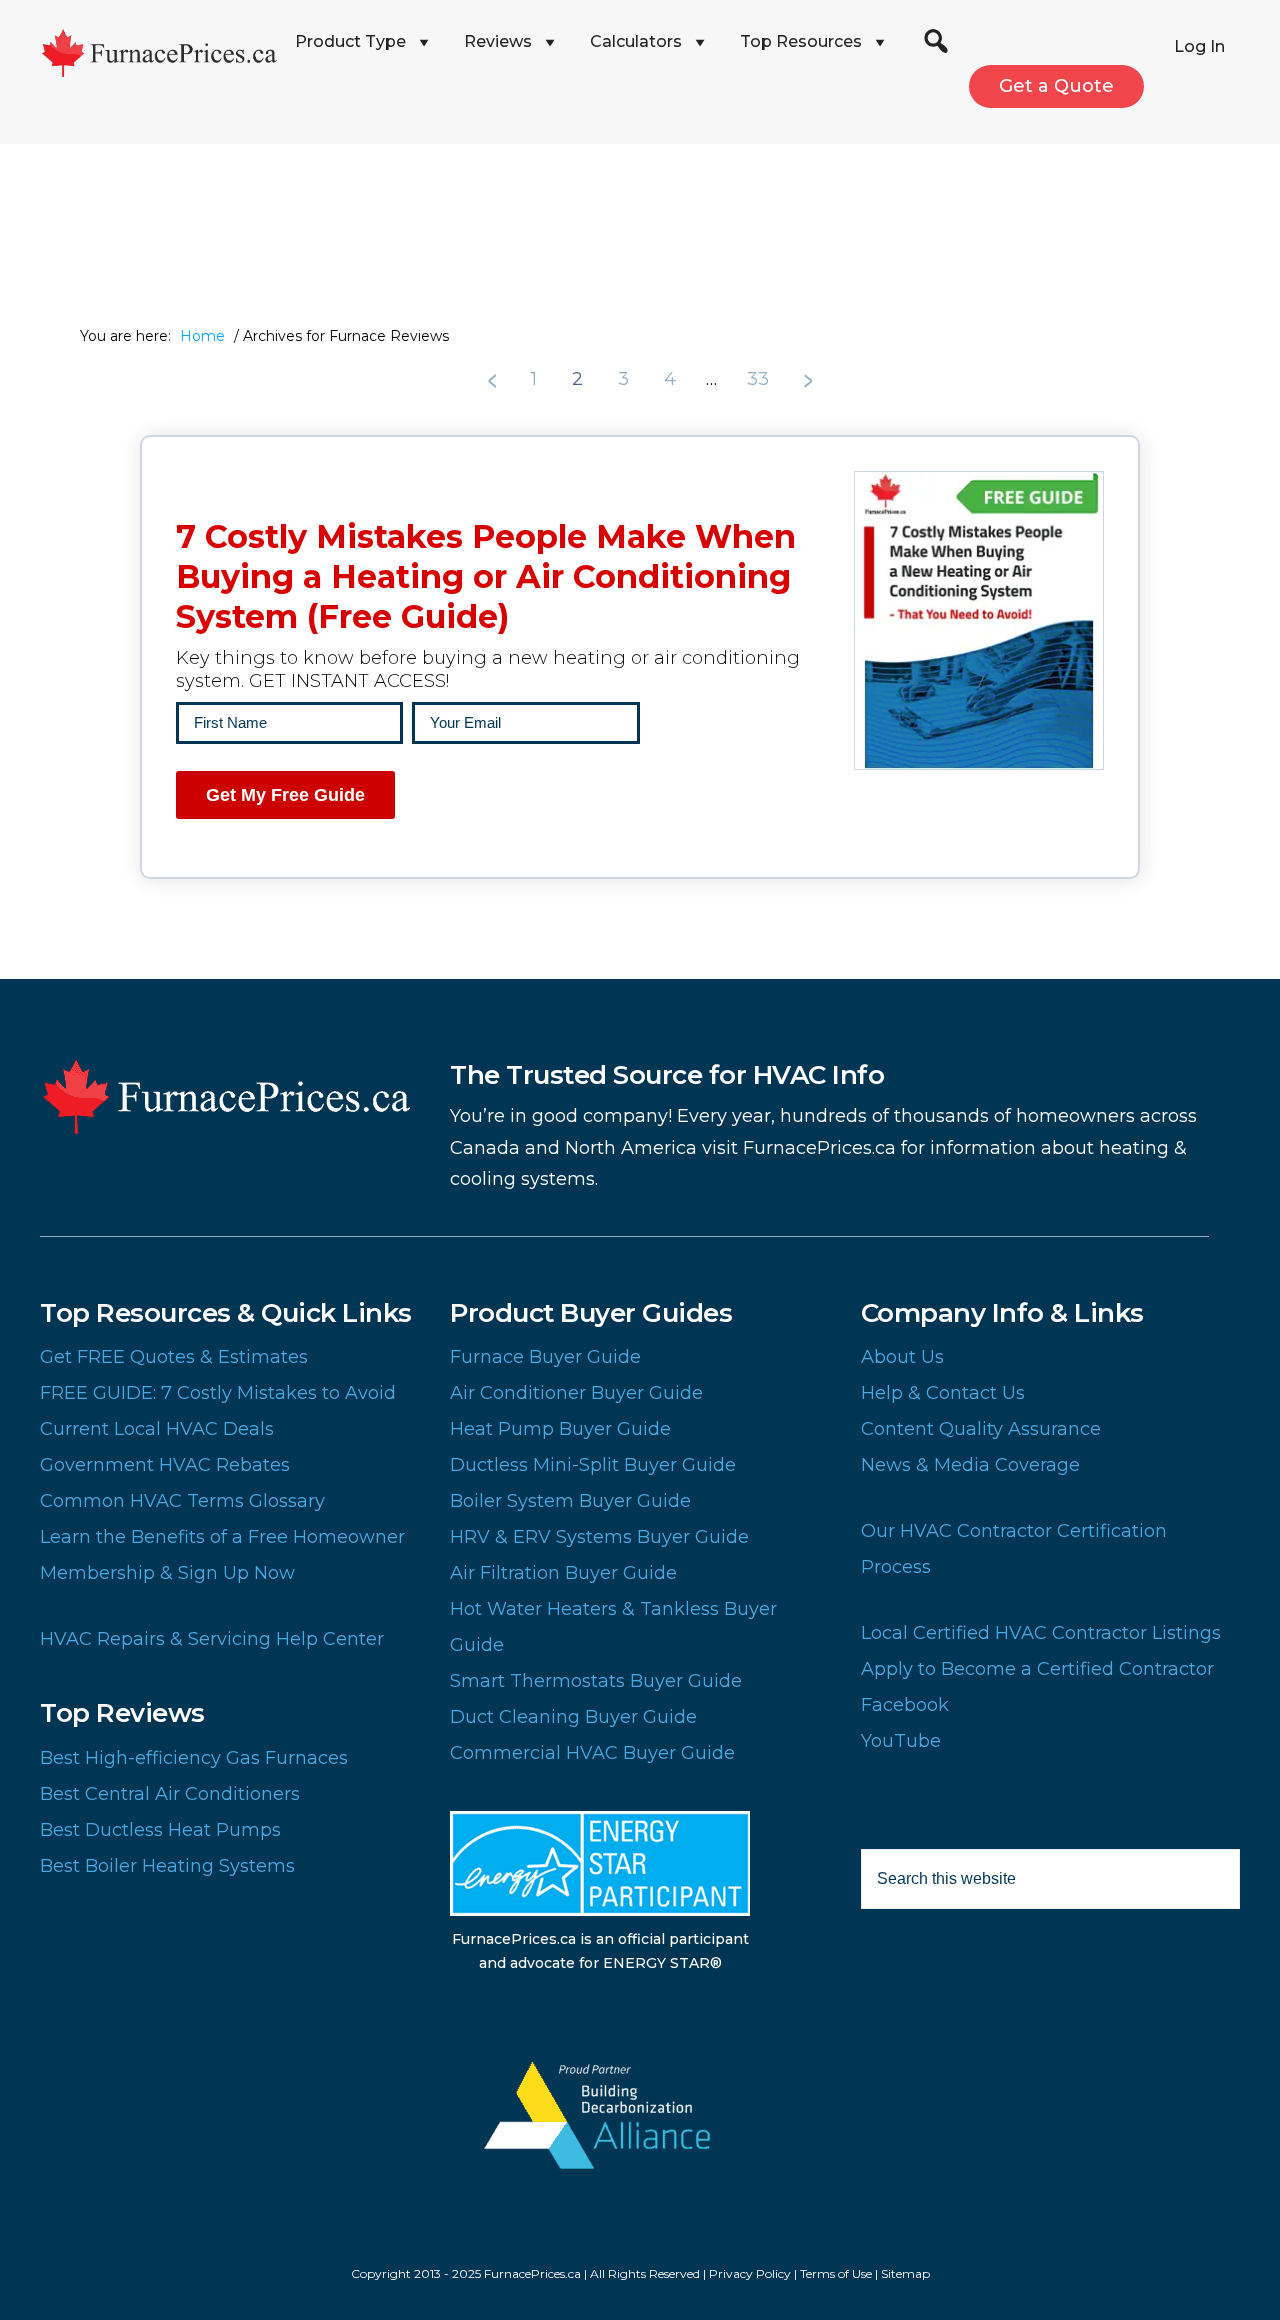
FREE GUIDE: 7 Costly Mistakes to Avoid (218, 1393)
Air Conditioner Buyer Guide (576, 1393)
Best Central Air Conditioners (170, 1794)
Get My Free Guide (285, 795)
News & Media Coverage (970, 1465)
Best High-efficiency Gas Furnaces (194, 1758)
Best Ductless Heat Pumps (160, 1830)
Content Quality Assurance (981, 1429)
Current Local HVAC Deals (157, 1429)
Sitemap (905, 2273)
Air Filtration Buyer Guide (563, 1573)
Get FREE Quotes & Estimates (174, 1357)
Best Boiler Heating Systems (167, 1866)
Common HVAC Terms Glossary (182, 1501)
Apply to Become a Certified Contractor (1037, 1669)
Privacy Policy (750, 2273)
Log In (1199, 46)
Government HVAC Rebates (165, 1465)
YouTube (901, 1741)
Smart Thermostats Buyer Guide (596, 1681)
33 (760, 379)
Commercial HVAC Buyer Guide (592, 1753)
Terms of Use (836, 2273)
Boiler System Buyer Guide (570, 1501)
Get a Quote (1056, 86)
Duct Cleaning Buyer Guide (573, 1717)
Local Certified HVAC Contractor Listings (1041, 1633)
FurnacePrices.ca (160, 52)
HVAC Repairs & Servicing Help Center (212, 1639)
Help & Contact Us (943, 1393)
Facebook (905, 1705)
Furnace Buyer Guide (545, 1357)
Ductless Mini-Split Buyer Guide (593, 1465)
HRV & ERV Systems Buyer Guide (599, 1537)
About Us (902, 1357)
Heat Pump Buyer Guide (560, 1429)
